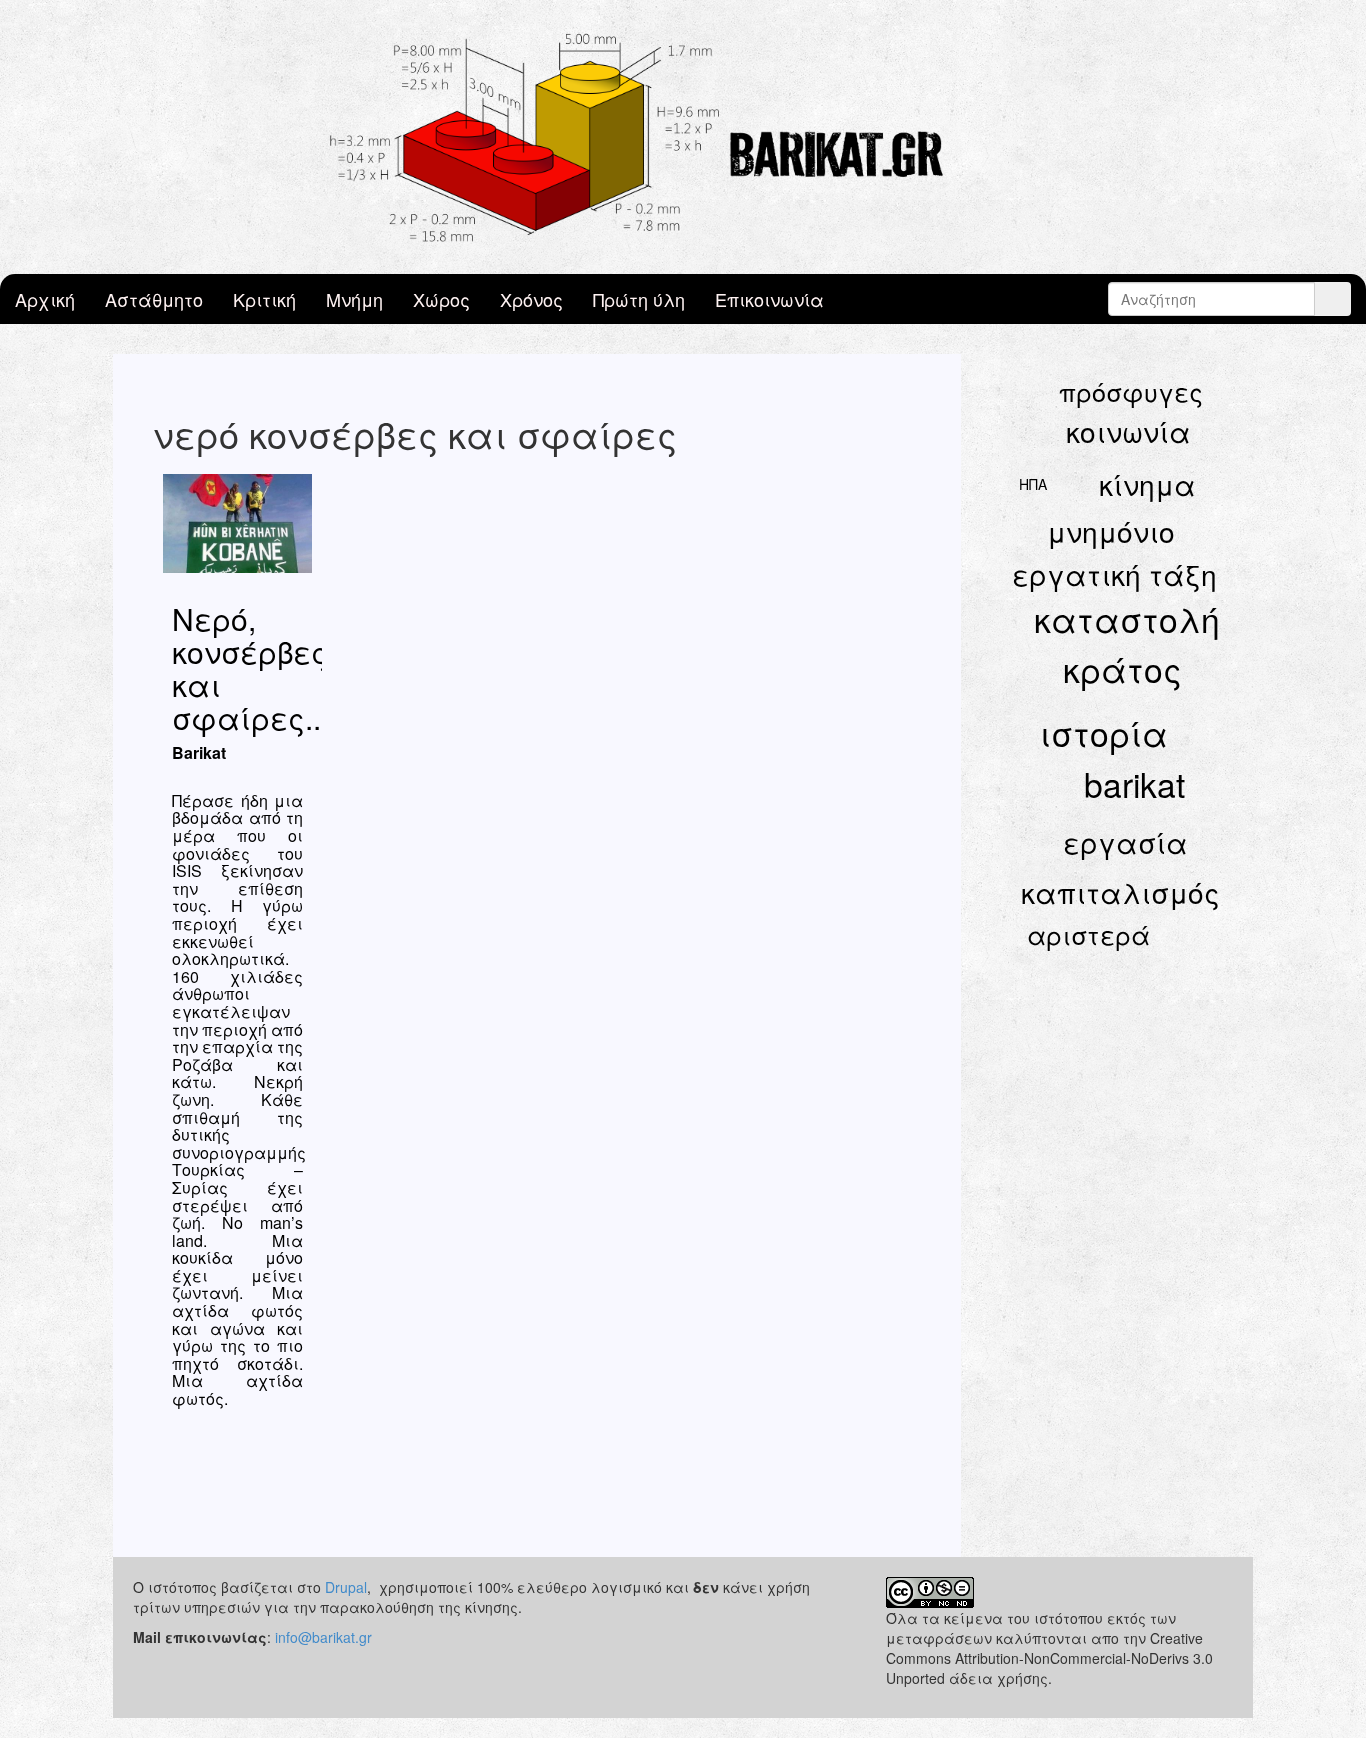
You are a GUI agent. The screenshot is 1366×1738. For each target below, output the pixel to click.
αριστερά (1088, 934)
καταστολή (1127, 618)
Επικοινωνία (769, 299)
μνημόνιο (1111, 531)
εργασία (1125, 842)
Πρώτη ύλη (639, 299)
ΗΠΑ (1033, 484)
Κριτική (264, 299)
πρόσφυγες (1131, 391)
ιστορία (1103, 732)
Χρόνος (531, 299)
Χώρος (441, 299)
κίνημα (1147, 484)
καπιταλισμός (1120, 892)
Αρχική (45, 299)
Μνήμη (354, 299)
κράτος (1122, 668)
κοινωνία (1128, 431)
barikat (1134, 783)
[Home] (683, 137)
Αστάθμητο (154, 299)
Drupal (346, 1587)
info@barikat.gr (323, 1637)
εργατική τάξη (1114, 574)
